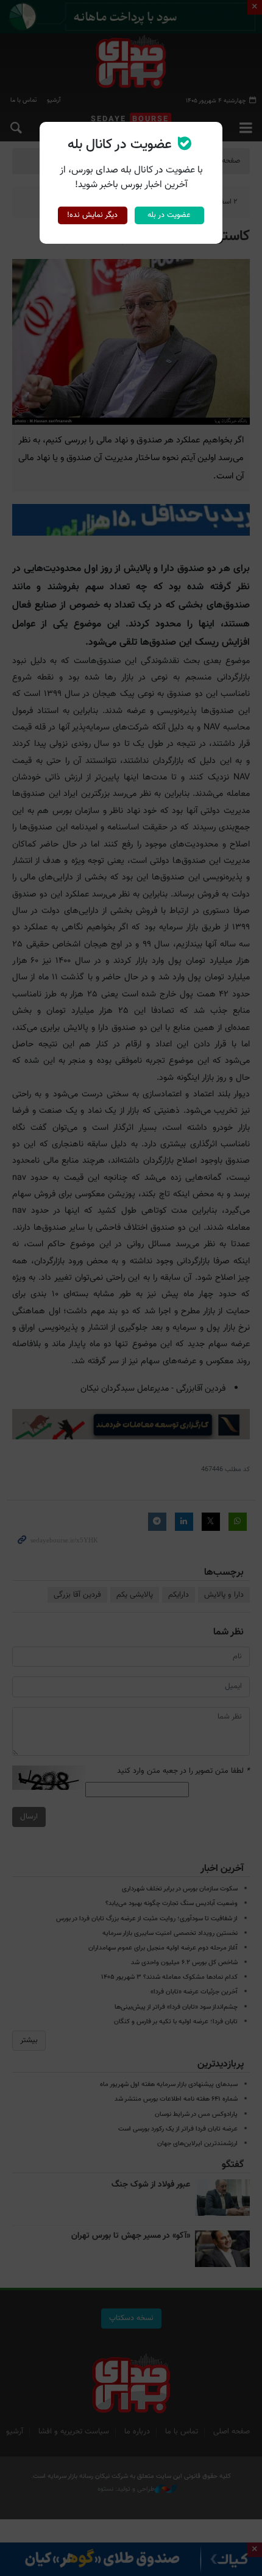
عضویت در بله (169, 215)
